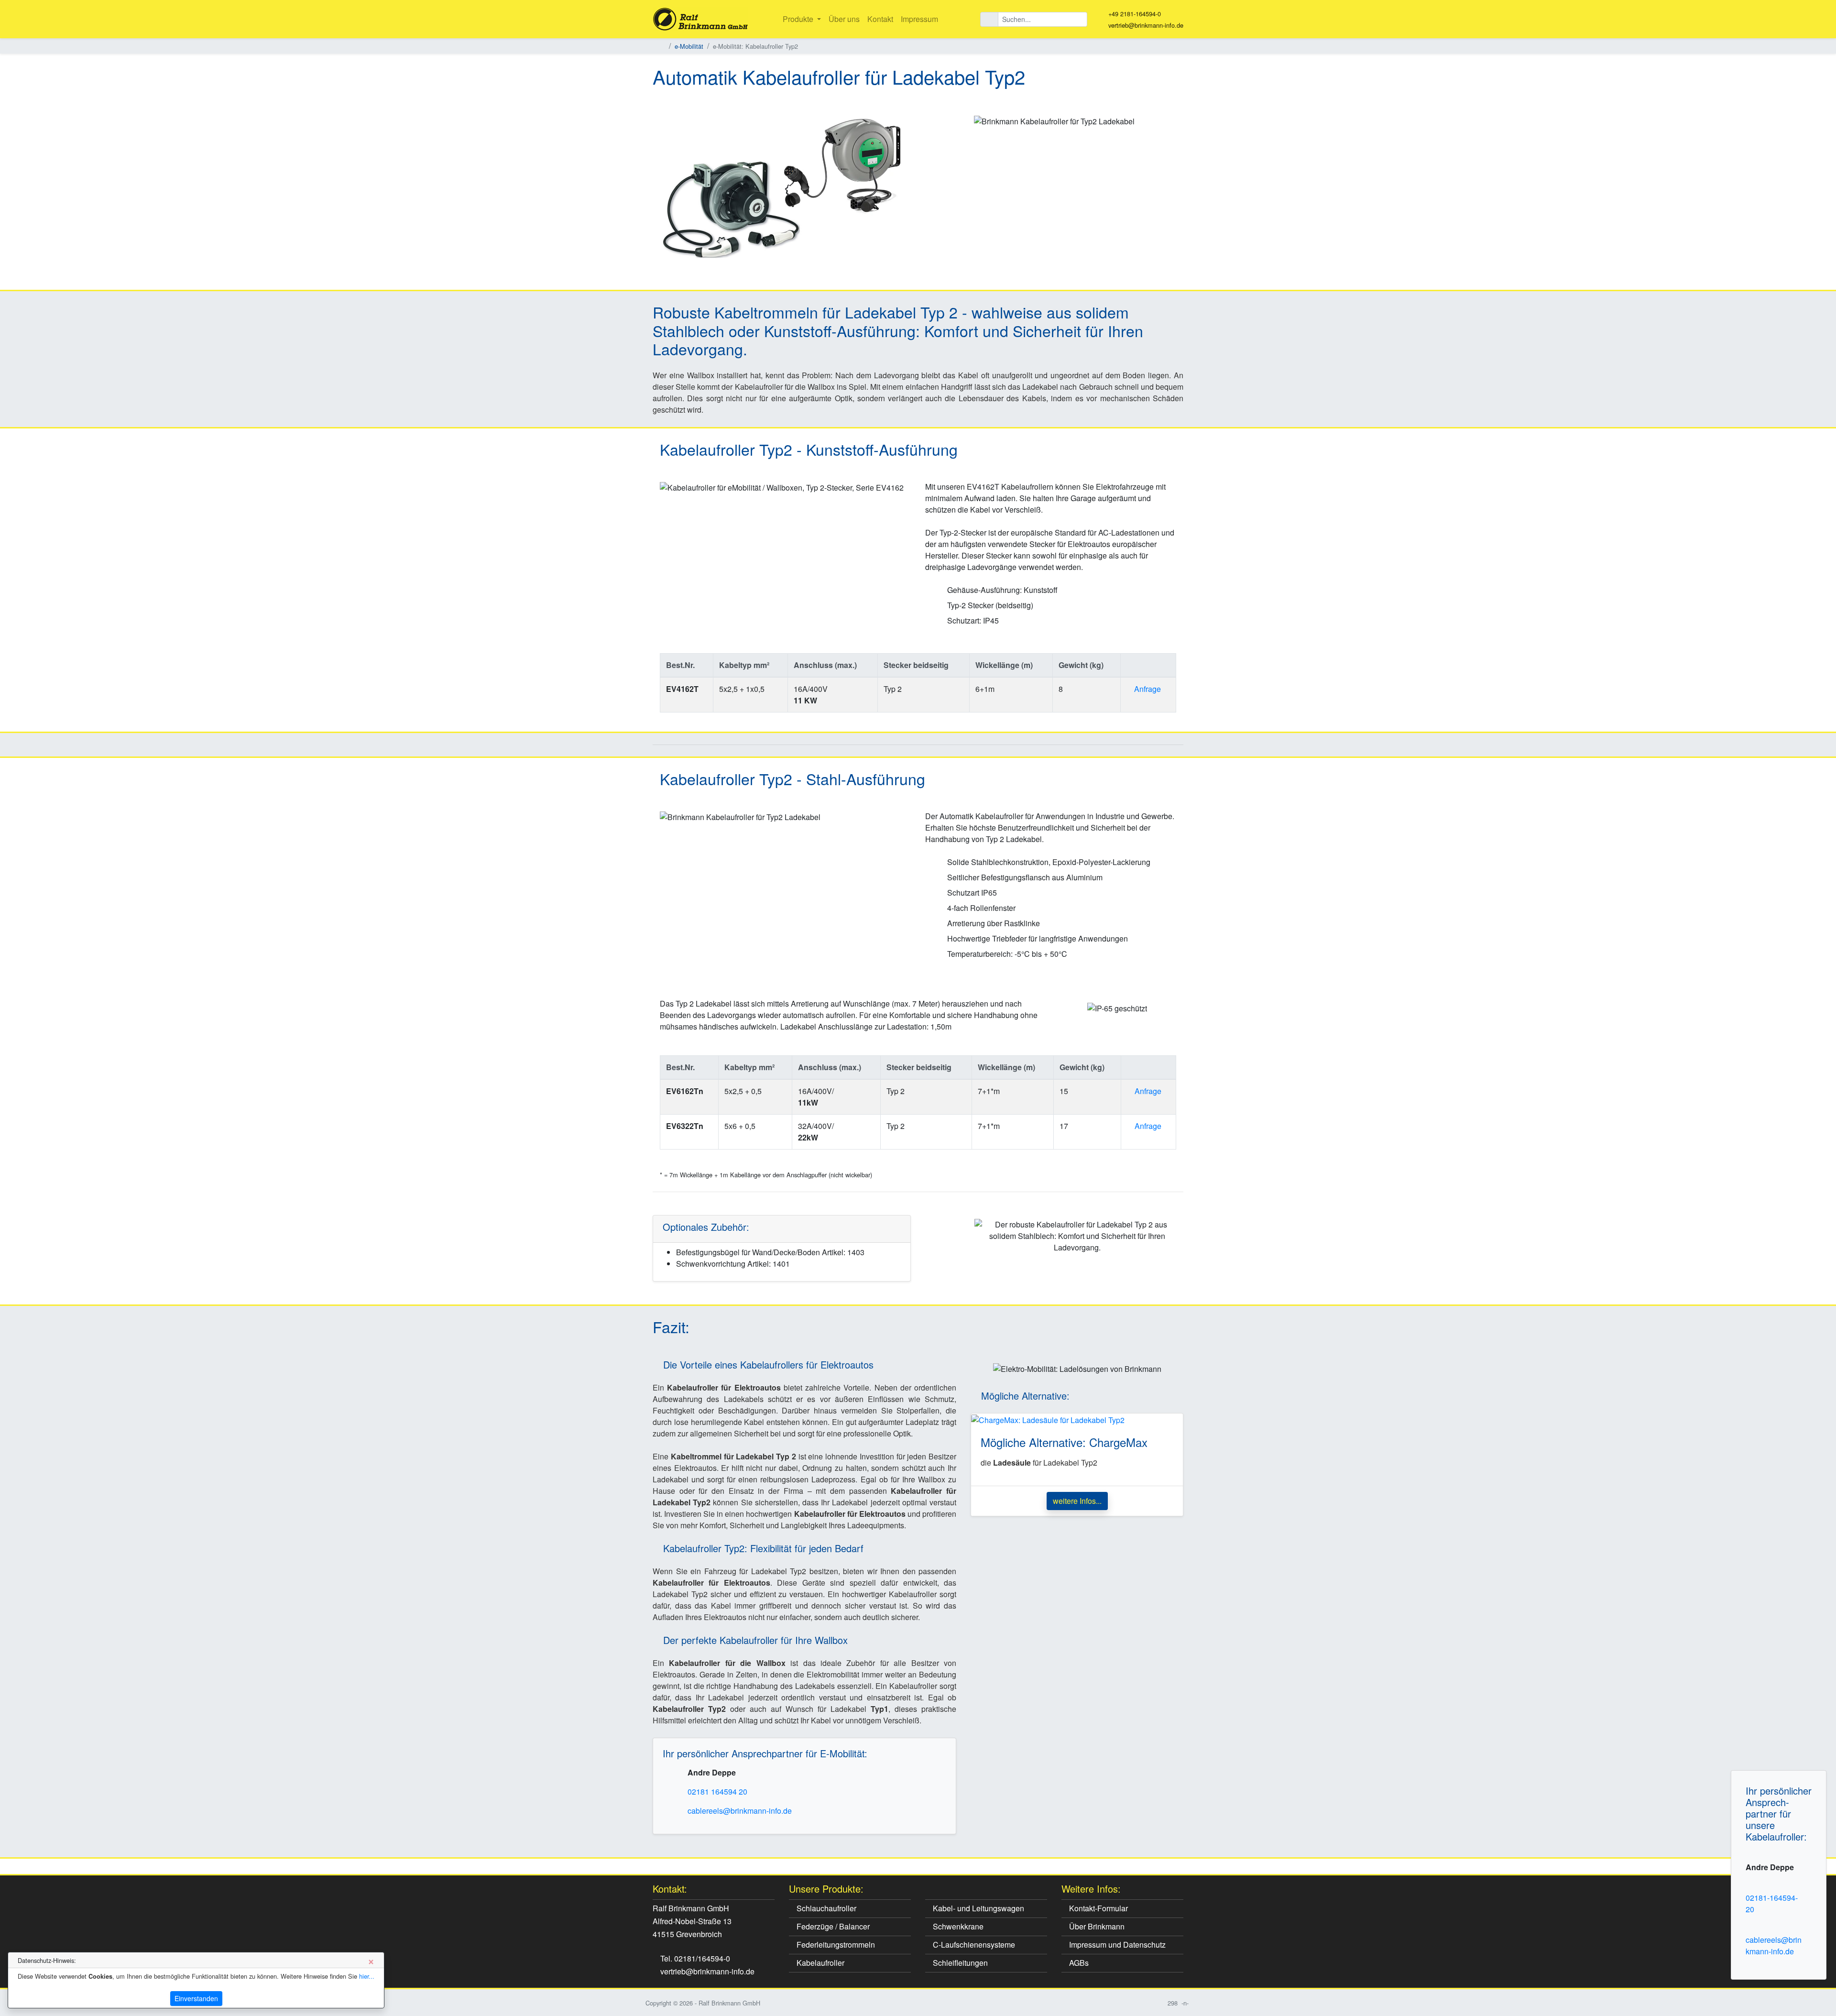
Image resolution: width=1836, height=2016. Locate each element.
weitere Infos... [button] (1077, 1501)
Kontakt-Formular (1098, 1908)
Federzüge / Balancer (832, 1926)
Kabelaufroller (820, 1963)
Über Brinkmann (1096, 1926)
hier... (367, 1976)
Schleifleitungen (959, 1963)
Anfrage (1147, 689)
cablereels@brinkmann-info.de (1774, 1945)
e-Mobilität (689, 46)
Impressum (919, 19)
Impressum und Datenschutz (1116, 1945)
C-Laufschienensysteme (973, 1945)
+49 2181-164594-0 (1135, 14)
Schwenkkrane (957, 1926)
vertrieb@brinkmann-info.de (1146, 25)
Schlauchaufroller (825, 1908)
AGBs (1078, 1963)
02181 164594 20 (717, 1791)
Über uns (844, 19)
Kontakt (880, 19)
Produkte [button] (799, 19)
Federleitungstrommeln (835, 1945)
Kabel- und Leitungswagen (978, 1908)
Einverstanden (196, 1998)
